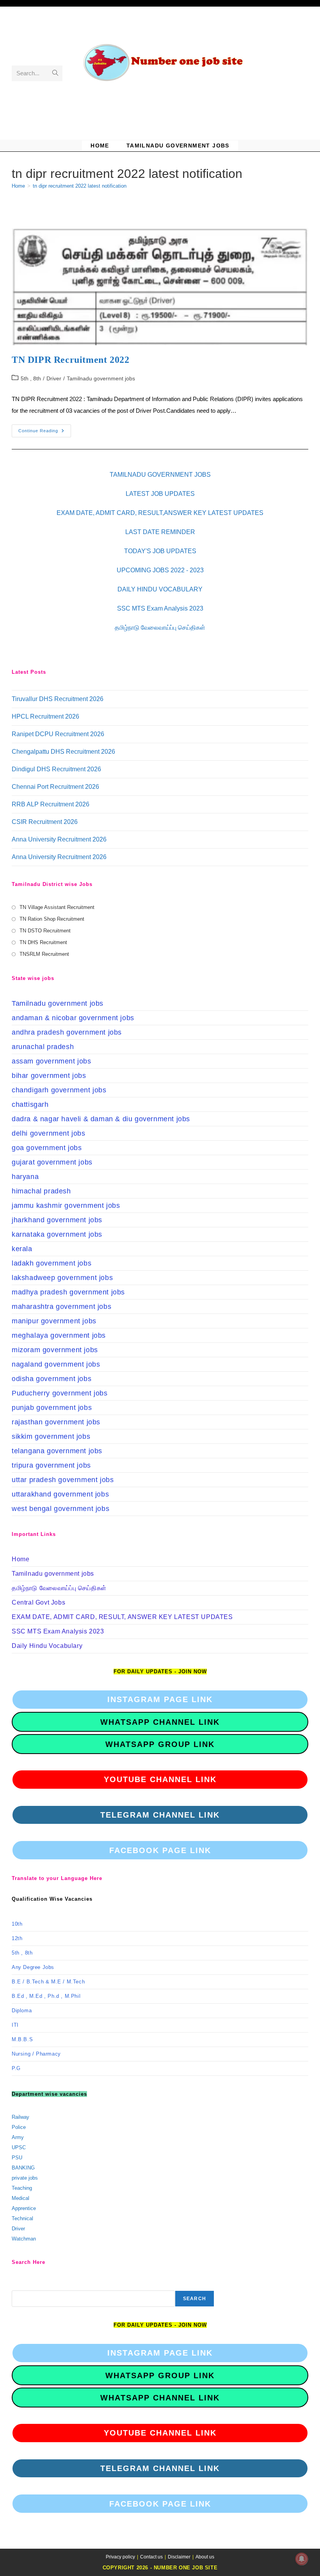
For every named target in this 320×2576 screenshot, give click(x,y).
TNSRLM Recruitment (44, 954)
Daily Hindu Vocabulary (47, 1646)
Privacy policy (120, 2557)
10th (17, 1924)
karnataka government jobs (57, 1234)
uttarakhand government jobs (60, 1494)
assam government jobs (52, 1061)
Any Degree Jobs (33, 1967)
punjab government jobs (52, 1408)
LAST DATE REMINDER (160, 532)
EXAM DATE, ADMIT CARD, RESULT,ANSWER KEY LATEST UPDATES (160, 513)
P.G (16, 2068)
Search (195, 2299)
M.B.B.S (22, 2039)
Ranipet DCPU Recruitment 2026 (58, 734)
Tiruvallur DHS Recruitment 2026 (58, 699)
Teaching (22, 2188)
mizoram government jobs (55, 1350)
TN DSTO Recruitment (45, 931)
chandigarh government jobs (59, 1090)
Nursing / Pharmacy (36, 2054)
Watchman (24, 2239)
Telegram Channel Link (160, 1815)
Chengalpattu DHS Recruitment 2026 (63, 752)
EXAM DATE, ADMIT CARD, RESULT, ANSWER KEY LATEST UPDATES (122, 1617)
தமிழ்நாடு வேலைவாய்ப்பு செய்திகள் (160, 628)
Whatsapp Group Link (160, 1744)
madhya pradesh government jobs (68, 1292)
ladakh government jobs (52, 1263)
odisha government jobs (52, 1379)
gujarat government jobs (52, 1162)
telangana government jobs (57, 1451)
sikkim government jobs (51, 1436)
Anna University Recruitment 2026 (59, 839)
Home (20, 1559)
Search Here (26, 2285)
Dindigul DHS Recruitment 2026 (56, 769)
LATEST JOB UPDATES (160, 494)
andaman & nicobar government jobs (73, 1018)
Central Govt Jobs (38, 1602)
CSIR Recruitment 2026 (45, 822)
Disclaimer (179, 2557)
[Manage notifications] (302, 2559)
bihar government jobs (49, 1076)
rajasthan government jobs (56, 1422)
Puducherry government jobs (60, 1393)
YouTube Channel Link (160, 1779)
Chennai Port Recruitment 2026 (55, 787)
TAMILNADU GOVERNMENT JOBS (160, 475)
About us (205, 2557)
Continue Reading (45, 433)
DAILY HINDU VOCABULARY (160, 589)
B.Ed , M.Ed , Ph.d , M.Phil (46, 1996)
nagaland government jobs (56, 1364)
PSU (17, 2158)
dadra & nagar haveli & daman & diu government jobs (101, 1119)
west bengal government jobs (60, 1509)
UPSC (19, 2147)
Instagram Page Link (160, 1699)
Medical (20, 2198)
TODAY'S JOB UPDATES (160, 551)
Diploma (22, 2011)
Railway (20, 2117)
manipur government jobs (54, 1321)
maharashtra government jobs (61, 1307)
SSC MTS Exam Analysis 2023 (160, 608)
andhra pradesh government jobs (67, 1032)
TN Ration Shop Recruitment (52, 919)
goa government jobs (47, 1148)
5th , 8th (31, 378)
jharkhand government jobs (57, 1220)
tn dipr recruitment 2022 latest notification (80, 186)
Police (19, 2127)
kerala (22, 1249)
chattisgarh (30, 1104)
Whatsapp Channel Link (160, 1722)
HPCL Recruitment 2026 (45, 716)
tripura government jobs (51, 1465)
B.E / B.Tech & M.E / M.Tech (48, 1982)
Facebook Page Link (160, 1850)
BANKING (23, 2168)
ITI (15, 2025)
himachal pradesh (41, 1191)
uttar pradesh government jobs (63, 1480)
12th (17, 1938)
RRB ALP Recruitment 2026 (51, 804)
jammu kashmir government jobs (66, 1205)
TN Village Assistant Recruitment (57, 907)
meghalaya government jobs (59, 1335)
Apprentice (24, 2208)
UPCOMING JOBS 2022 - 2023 (160, 570)
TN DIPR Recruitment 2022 (70, 360)
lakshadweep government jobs (62, 1278)
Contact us (151, 2557)
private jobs (25, 2178)
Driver (54, 378)
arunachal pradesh (43, 1047)
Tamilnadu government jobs (101, 378)
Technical (22, 2218)
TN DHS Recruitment (43, 942)
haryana (25, 1177)
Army (18, 2137)
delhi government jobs (49, 1133)
